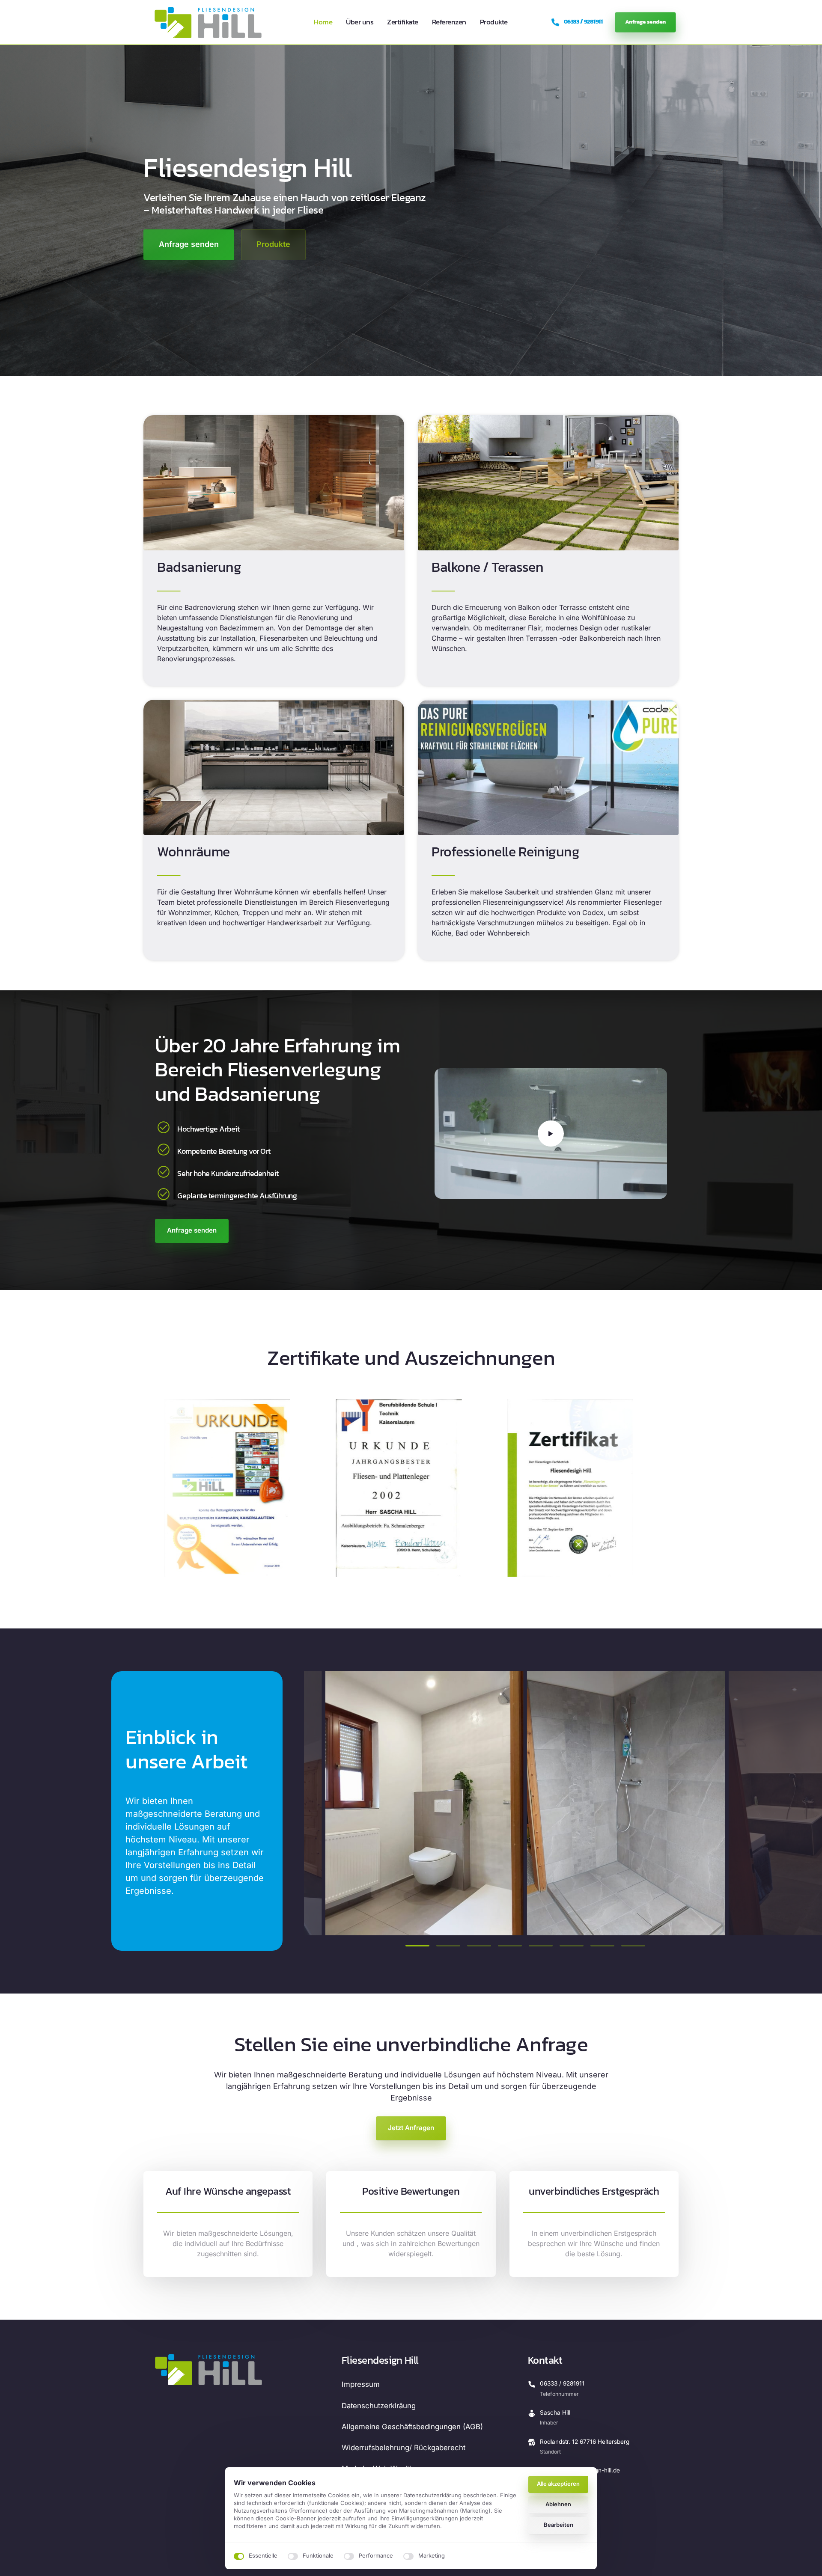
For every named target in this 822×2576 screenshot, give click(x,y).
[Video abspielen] (551, 1133)
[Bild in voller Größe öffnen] (424, 1803)
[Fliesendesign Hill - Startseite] (208, 22)
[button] (721, 1803)
